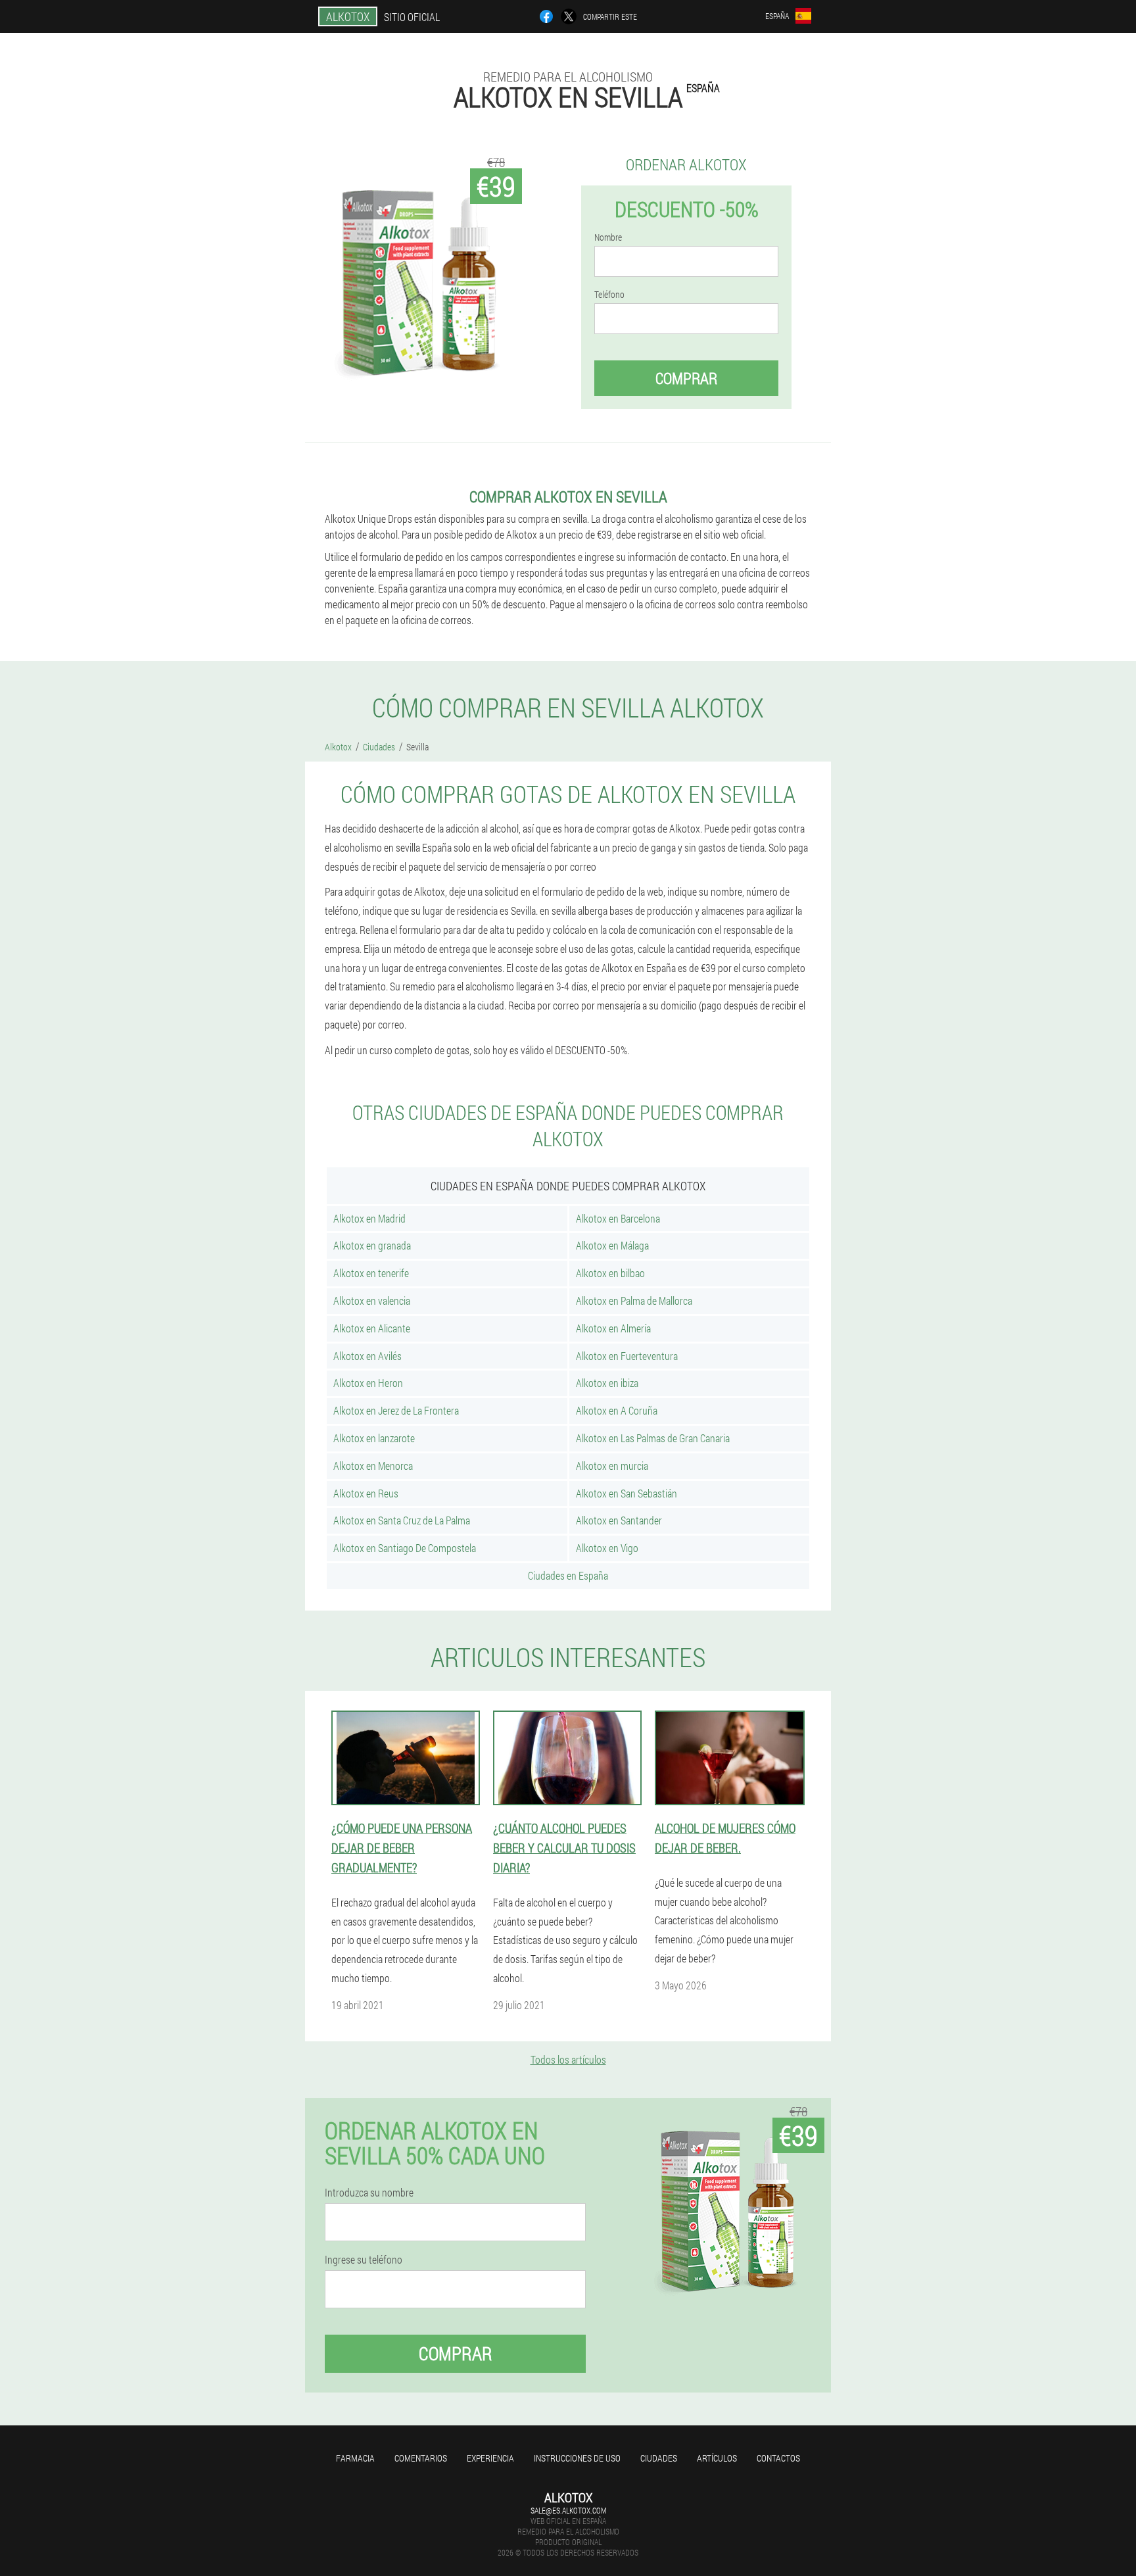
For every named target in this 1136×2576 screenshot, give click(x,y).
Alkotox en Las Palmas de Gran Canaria (653, 1438)
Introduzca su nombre (369, 2193)
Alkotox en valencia (372, 1300)
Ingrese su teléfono (364, 2260)
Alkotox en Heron (368, 1383)
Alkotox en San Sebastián (627, 1493)
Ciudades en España (568, 1575)
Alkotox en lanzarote (374, 1438)
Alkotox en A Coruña (617, 1410)
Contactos (778, 2458)
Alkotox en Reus (366, 1493)
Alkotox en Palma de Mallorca (634, 1300)
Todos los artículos (568, 2059)
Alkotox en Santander (619, 1520)
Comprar (686, 378)
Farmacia (355, 2458)
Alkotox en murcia (612, 1466)
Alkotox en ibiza (607, 1383)
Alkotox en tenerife (371, 1273)
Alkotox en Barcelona (618, 1218)
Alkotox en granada (372, 1245)
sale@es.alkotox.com (568, 2510)
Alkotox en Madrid (369, 1218)
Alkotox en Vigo (607, 1548)
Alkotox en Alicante (372, 1328)
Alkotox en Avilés (367, 1356)
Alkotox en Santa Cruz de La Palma (402, 1520)
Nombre (608, 237)
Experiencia (490, 2458)
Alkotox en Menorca (373, 1466)
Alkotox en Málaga (612, 1245)
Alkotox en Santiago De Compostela (405, 1548)
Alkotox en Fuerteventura (627, 1356)
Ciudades (659, 2458)
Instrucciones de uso (577, 2458)
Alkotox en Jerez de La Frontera (396, 1410)
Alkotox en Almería (613, 1328)
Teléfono (609, 295)
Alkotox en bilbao (610, 1273)
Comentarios (421, 2458)
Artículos (717, 2458)
